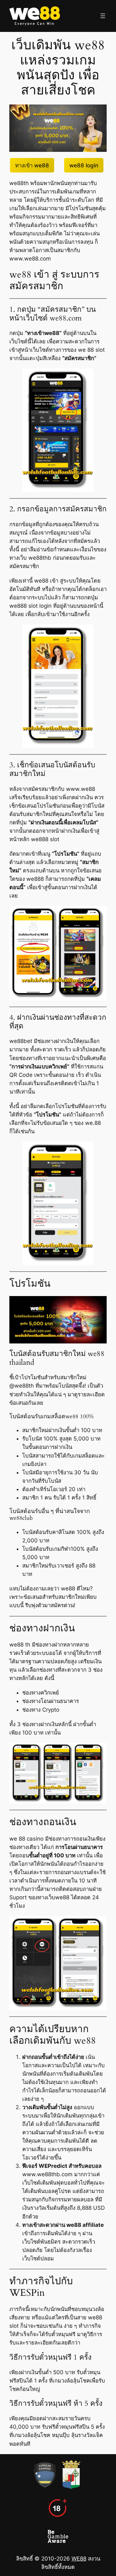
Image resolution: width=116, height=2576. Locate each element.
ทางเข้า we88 (32, 165)
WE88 (79, 2558)
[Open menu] (103, 16)
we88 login (84, 165)
